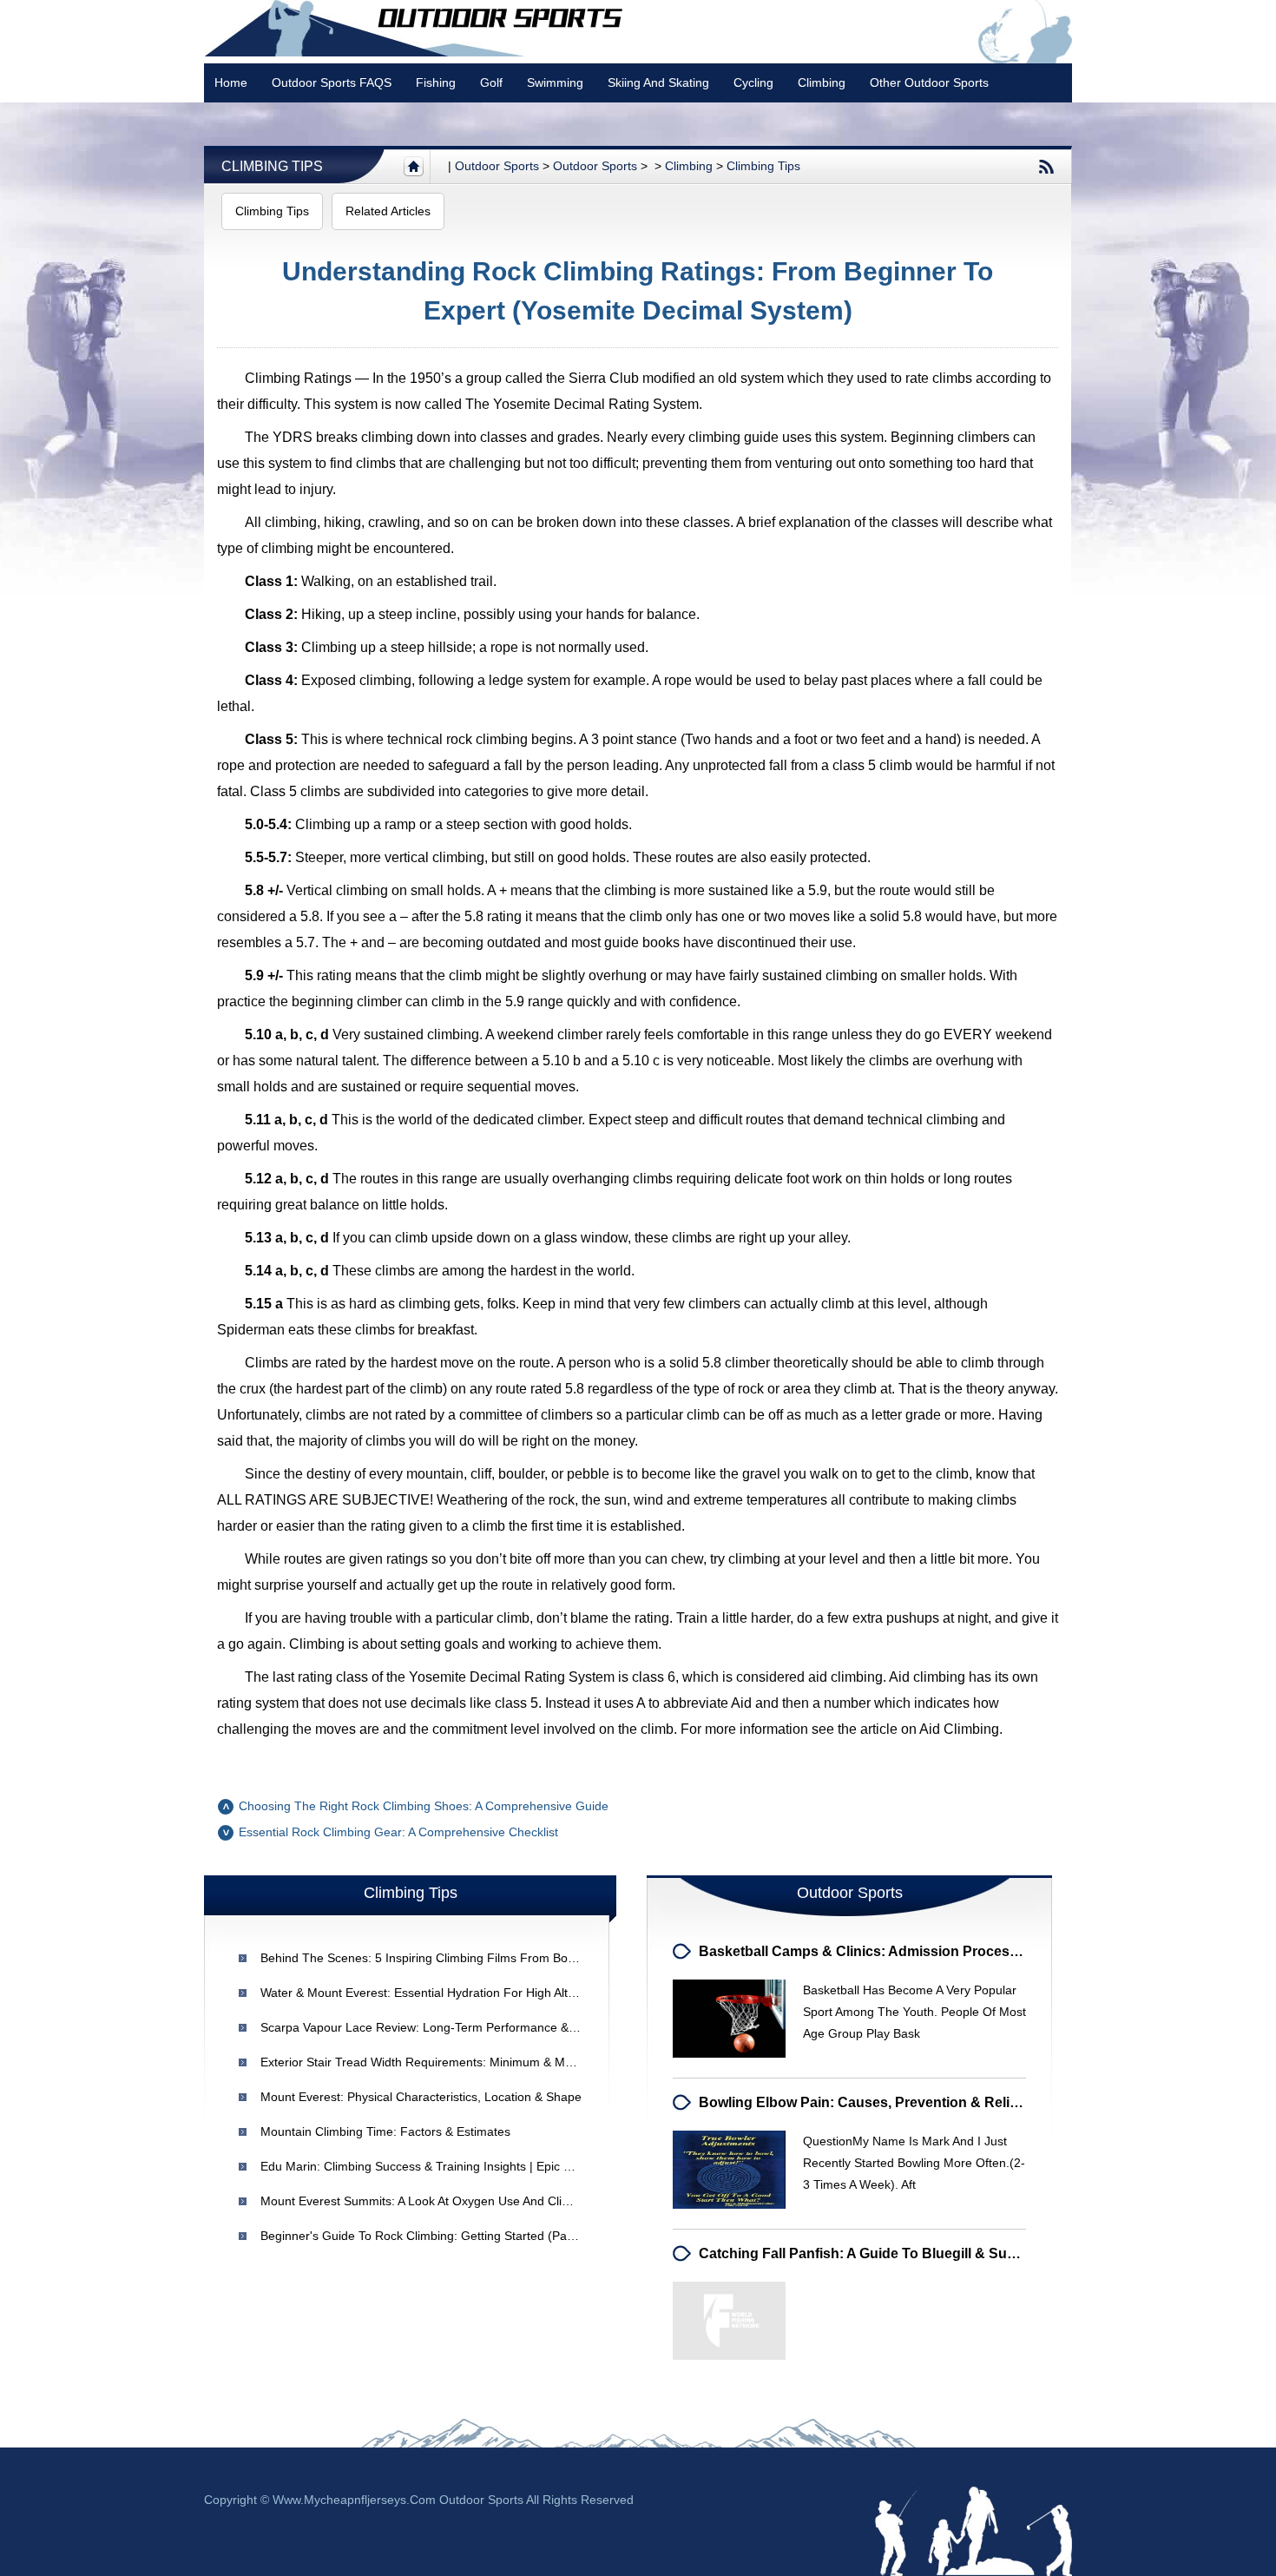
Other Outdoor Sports (929, 82)
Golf (491, 82)
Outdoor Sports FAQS (332, 82)
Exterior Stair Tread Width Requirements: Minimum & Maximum (434, 2062)
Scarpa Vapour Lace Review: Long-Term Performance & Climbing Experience (473, 2027)
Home (231, 82)
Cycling (753, 82)
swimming (555, 82)
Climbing (822, 82)
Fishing (436, 82)
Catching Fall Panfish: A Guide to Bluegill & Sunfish (869, 2253)
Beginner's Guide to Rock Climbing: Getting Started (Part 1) (425, 2236)
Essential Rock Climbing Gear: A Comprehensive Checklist (398, 1832)
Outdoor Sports (595, 166)
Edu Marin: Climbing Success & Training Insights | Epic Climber (433, 2166)
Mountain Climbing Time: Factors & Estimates (385, 2131)
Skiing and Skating (658, 82)
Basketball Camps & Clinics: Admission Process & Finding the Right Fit (936, 1951)
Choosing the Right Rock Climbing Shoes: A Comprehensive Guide (424, 1806)
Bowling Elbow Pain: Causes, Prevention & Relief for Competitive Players (941, 2102)
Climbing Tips (272, 166)
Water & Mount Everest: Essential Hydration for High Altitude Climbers (454, 1993)
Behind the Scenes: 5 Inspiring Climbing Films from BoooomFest (442, 1958)
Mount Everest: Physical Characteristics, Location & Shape (421, 2097)
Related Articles (388, 211)
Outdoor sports (497, 166)
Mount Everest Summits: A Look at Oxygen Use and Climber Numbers (452, 2201)
